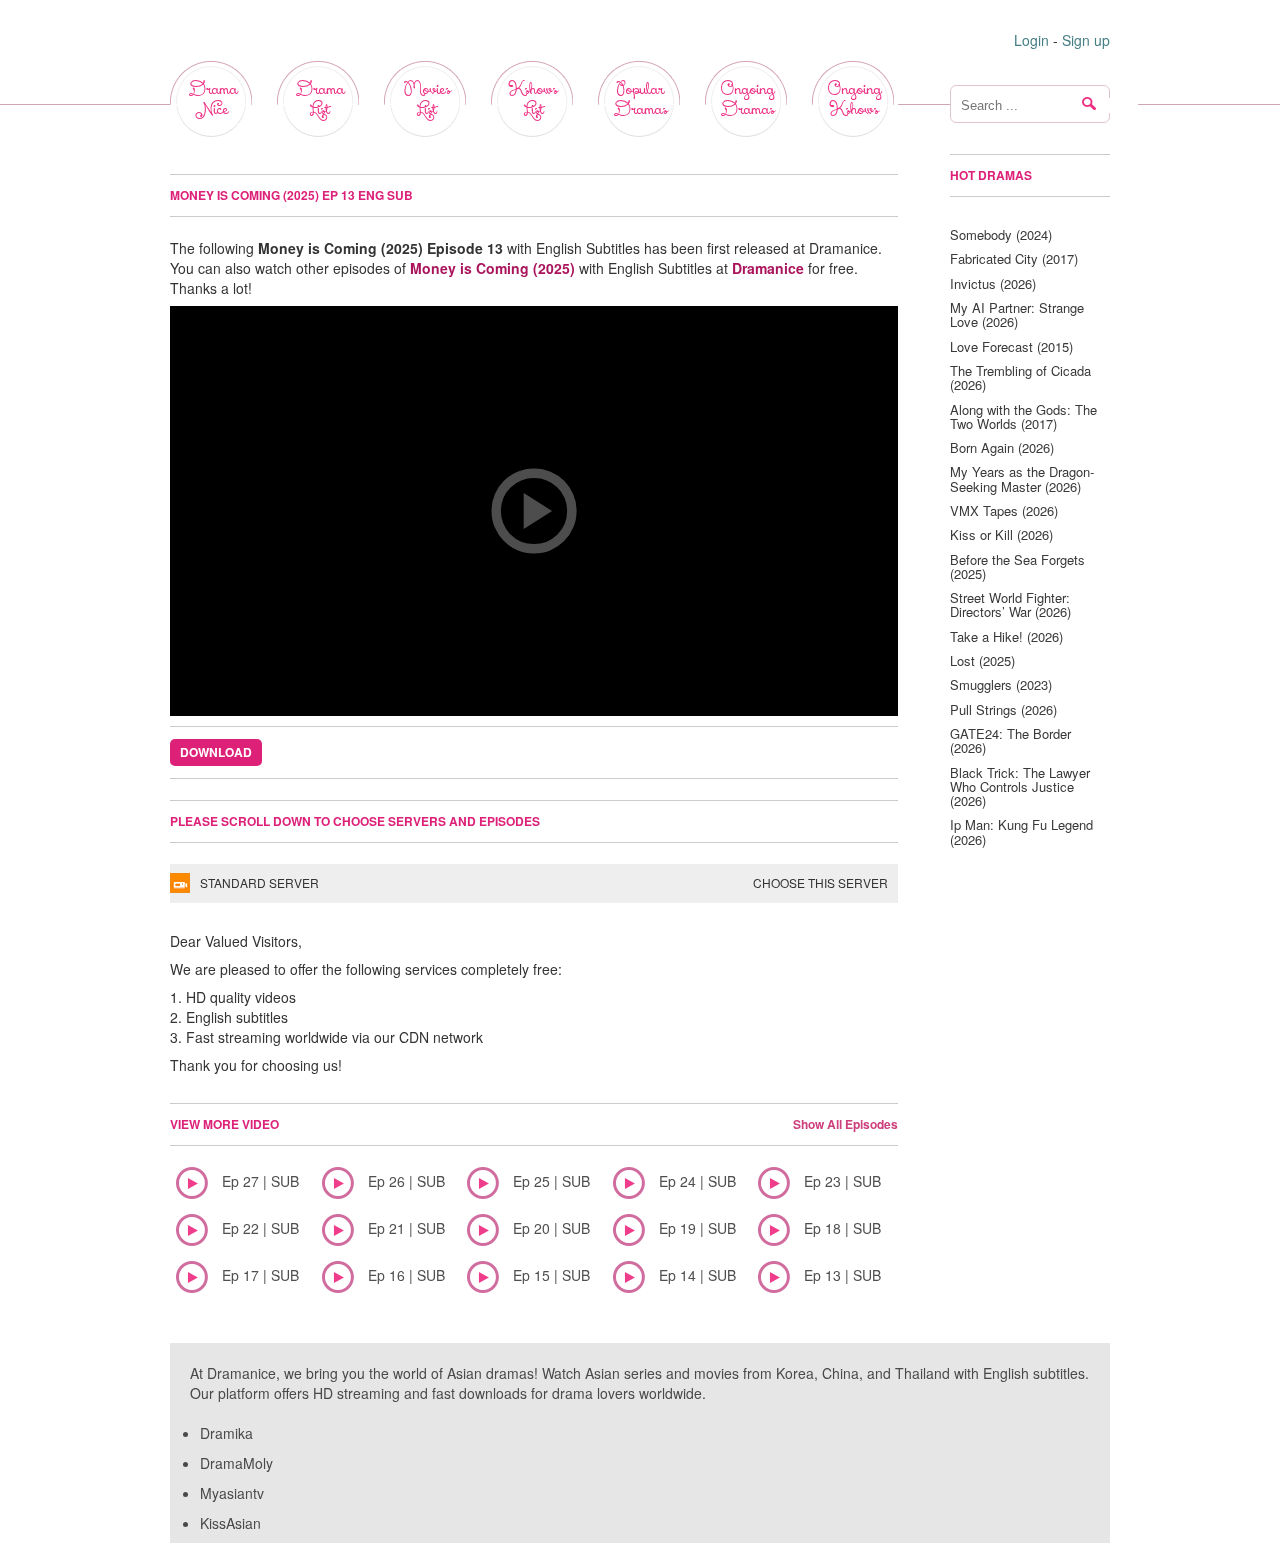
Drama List (319, 99)
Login (1031, 40)
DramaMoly (236, 1463)
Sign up (1086, 40)
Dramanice (768, 268)
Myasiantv (232, 1493)
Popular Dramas (640, 99)
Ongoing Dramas (747, 99)
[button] (534, 511)
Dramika (226, 1433)
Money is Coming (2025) (492, 268)
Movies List (426, 99)
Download (216, 752)
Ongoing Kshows (854, 99)
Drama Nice (212, 99)
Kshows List (533, 99)
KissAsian (230, 1523)
